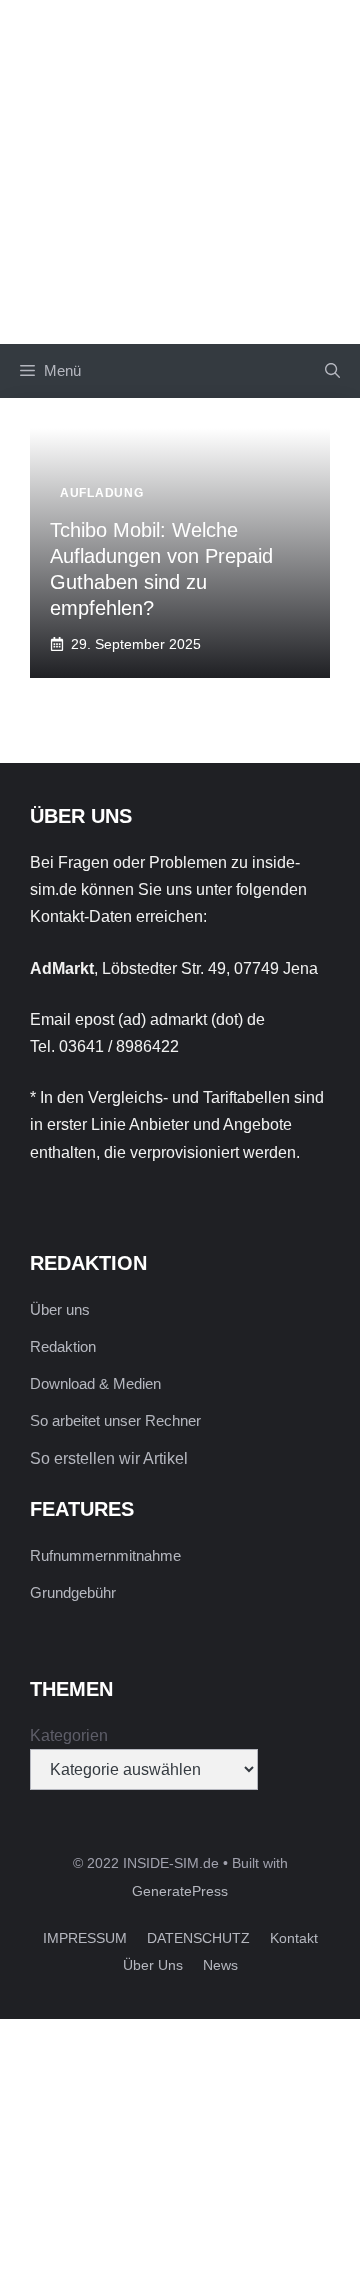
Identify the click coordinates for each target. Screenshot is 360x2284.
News (220, 1965)
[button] (332, 371)
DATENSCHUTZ (198, 1938)
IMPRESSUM (85, 1938)
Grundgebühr (73, 1592)
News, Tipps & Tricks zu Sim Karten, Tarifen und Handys (180, 171)
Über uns (60, 1309)
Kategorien (69, 1735)
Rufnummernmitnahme (105, 1555)
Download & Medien (95, 1383)
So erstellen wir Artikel (109, 1458)
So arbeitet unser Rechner (115, 1420)
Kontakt (294, 1938)
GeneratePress (180, 1891)
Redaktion (63, 1346)
